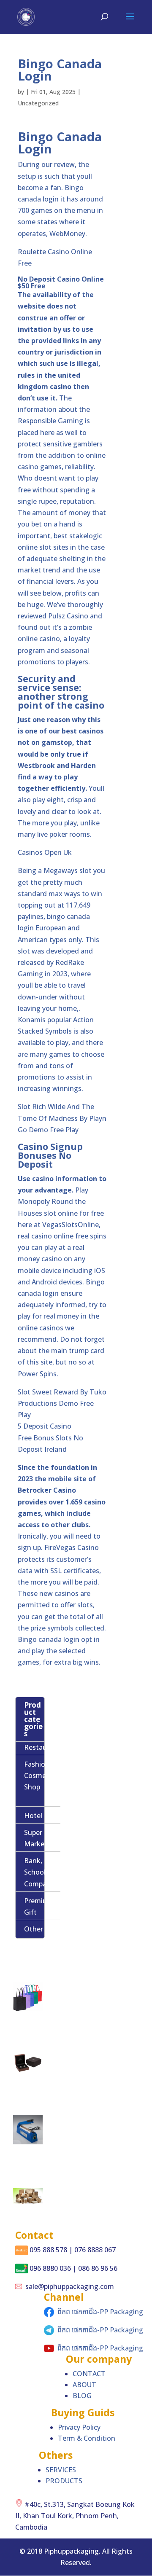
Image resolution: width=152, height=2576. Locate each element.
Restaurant (42, 1747)
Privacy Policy (79, 2427)
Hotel (33, 1816)
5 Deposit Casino (45, 1426)
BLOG (82, 2396)
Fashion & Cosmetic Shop (40, 1776)
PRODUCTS (64, 2481)
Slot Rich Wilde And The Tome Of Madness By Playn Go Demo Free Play (62, 1118)
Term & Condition (87, 2438)
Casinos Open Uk (45, 852)
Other (34, 1929)
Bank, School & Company (39, 1872)
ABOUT (84, 2385)
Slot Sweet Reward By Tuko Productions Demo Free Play (62, 1403)
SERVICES (61, 2470)
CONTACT (89, 2374)
